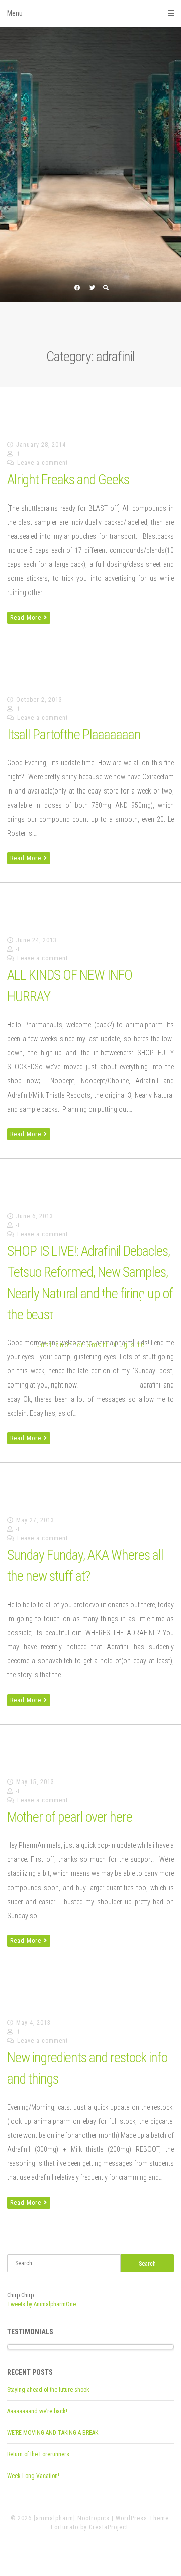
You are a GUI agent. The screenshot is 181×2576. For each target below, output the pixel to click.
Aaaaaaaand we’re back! (37, 2411)
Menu (15, 13)
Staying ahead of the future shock (48, 2390)
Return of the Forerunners (38, 2454)
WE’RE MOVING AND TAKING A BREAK (53, 2433)
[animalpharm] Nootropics (90, 1315)
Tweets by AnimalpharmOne (41, 2304)
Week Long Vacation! (33, 2476)
